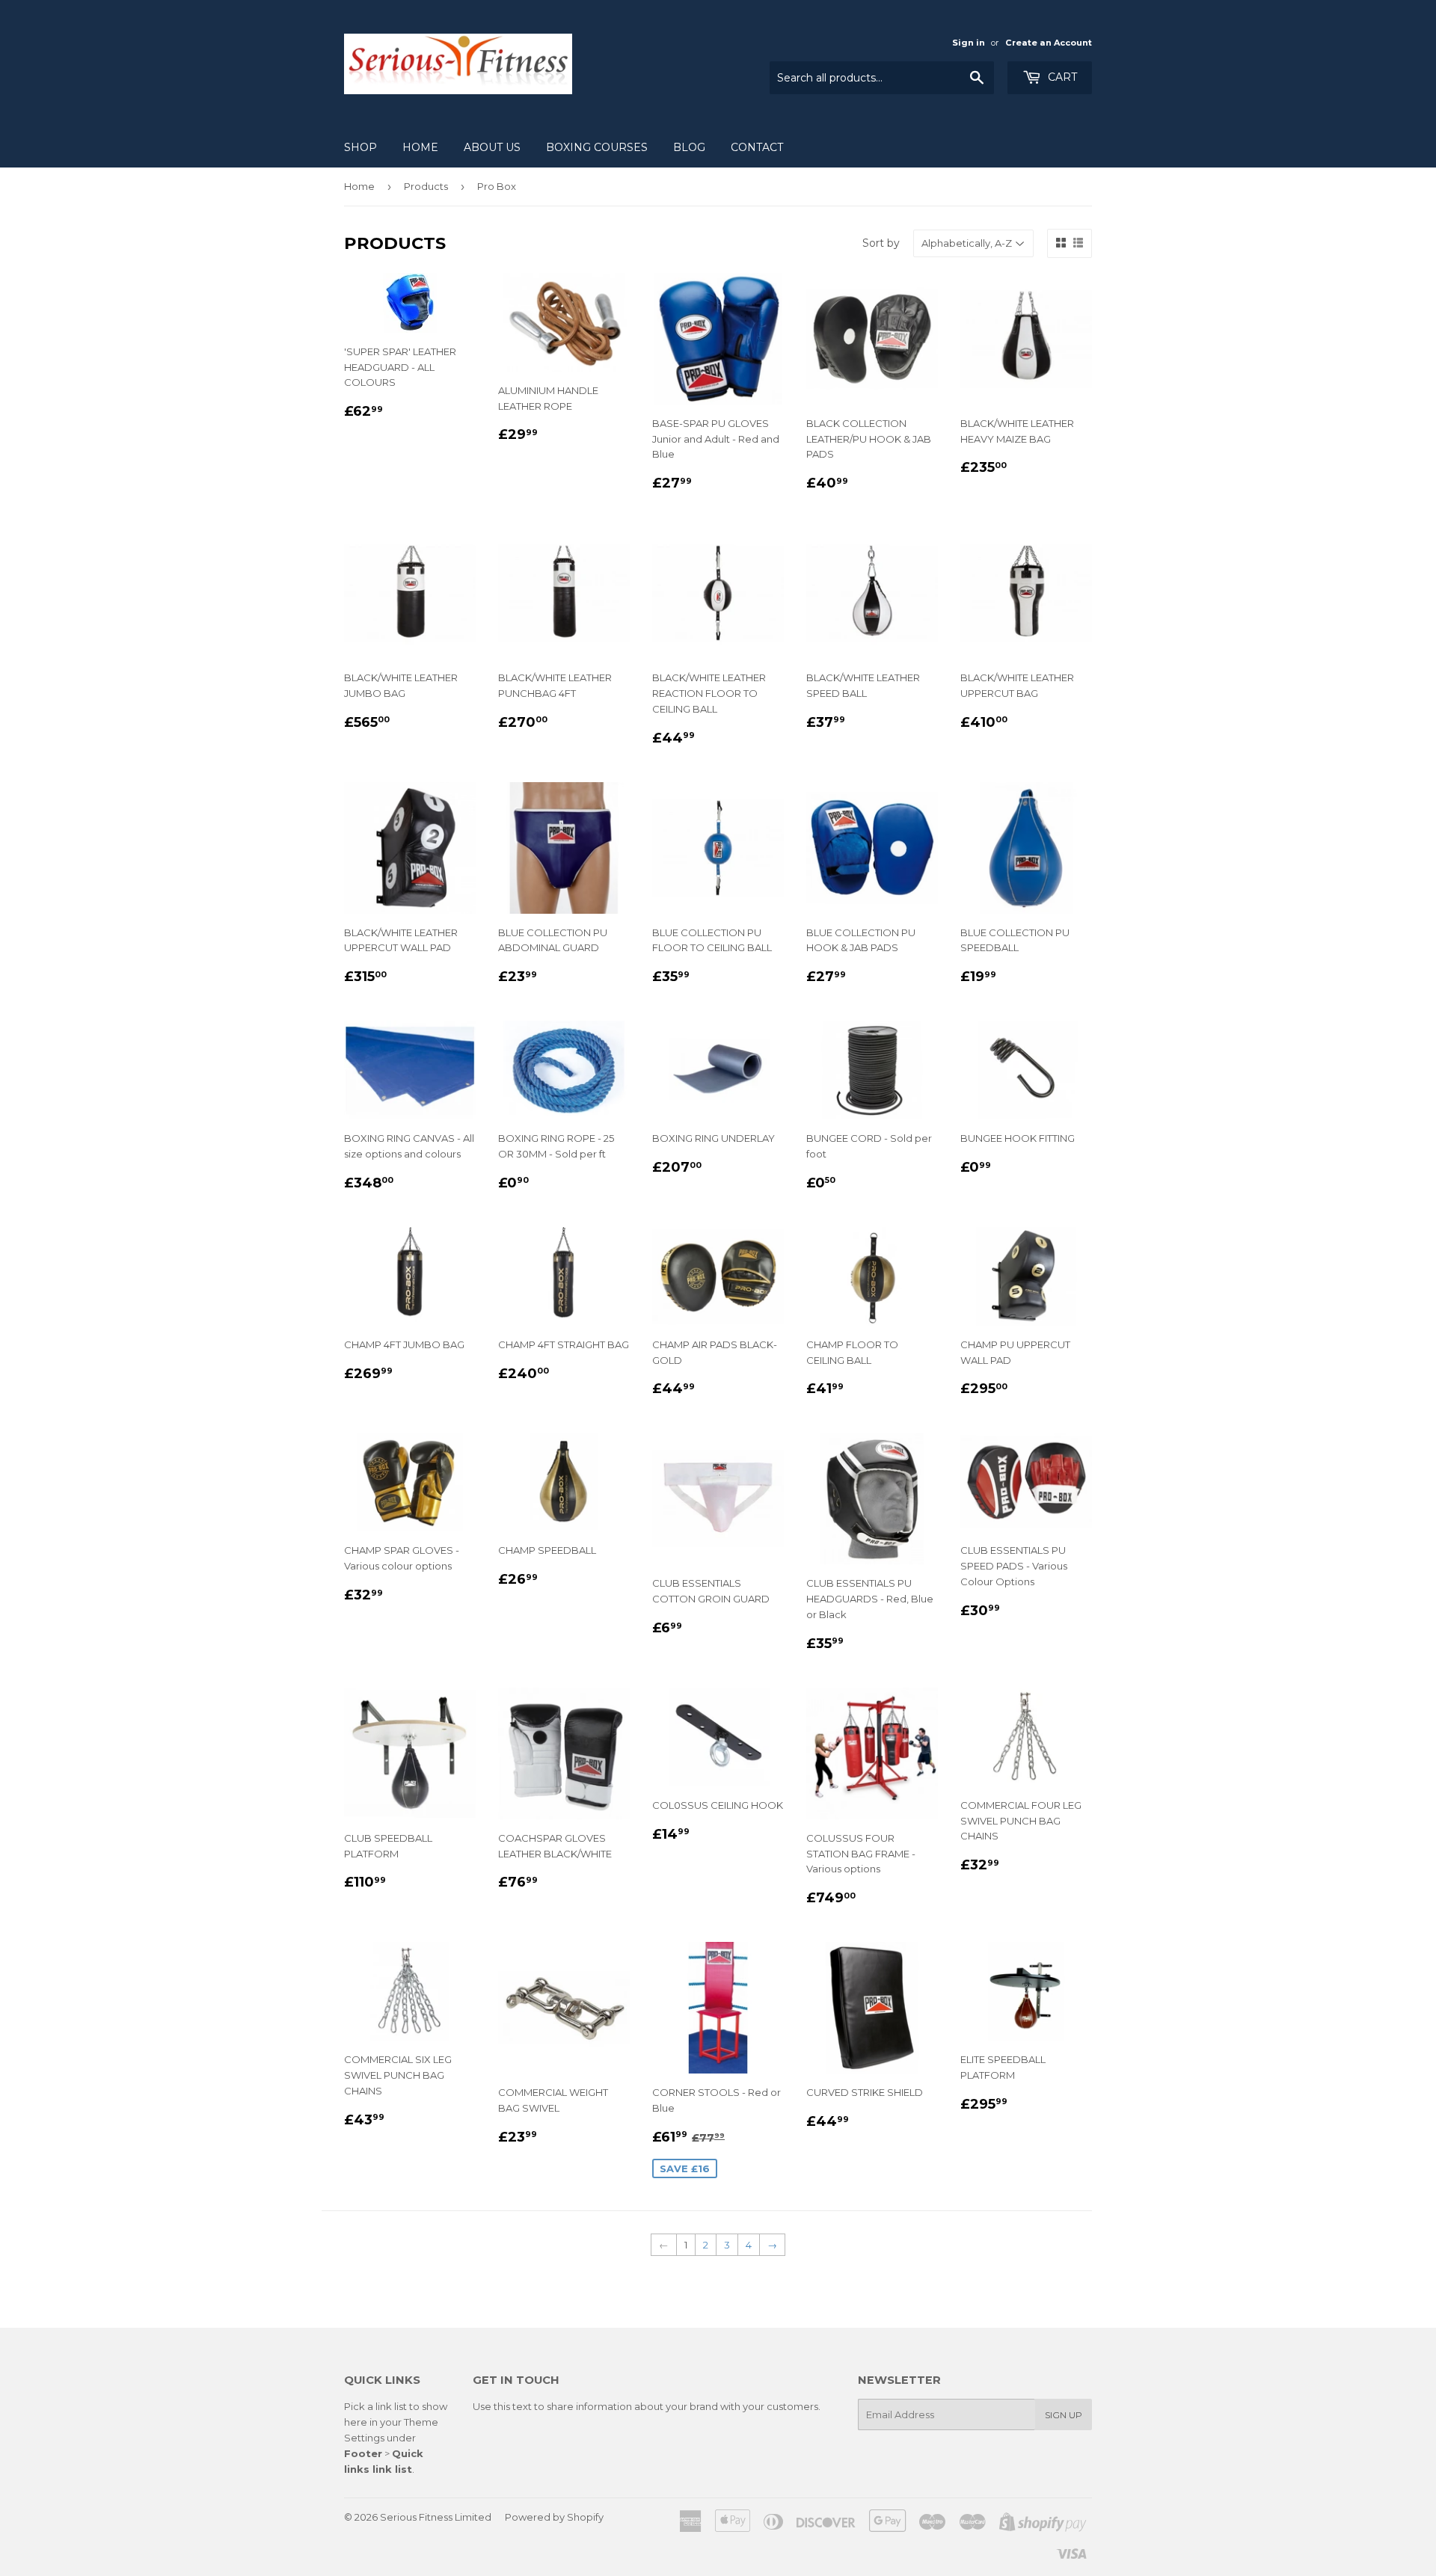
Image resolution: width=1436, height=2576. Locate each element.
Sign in (969, 43)
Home (420, 147)
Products (426, 186)
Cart (1061, 77)
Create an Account (1049, 43)
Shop (360, 147)
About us (492, 147)
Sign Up (1064, 2415)
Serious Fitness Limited (436, 2517)
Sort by (881, 243)
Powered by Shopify (554, 2517)
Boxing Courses (597, 147)
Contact (757, 147)
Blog (689, 147)
